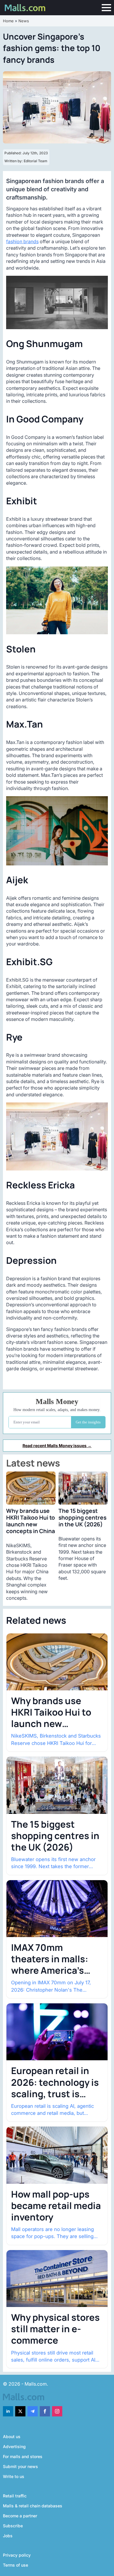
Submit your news (20, 2466)
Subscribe (13, 2526)
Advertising (14, 2446)
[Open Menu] (106, 8)
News (24, 21)
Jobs (8, 2536)
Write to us (14, 2476)
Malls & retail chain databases (33, 2506)
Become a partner (20, 2516)
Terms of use (15, 2565)
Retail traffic (15, 2496)
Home (8, 21)
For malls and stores (23, 2456)
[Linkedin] (8, 2411)
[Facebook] (45, 2411)
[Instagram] (57, 2411)
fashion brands (22, 241)
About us (12, 2437)
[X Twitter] (20, 2411)
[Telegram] (33, 2411)
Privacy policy (17, 2555)
